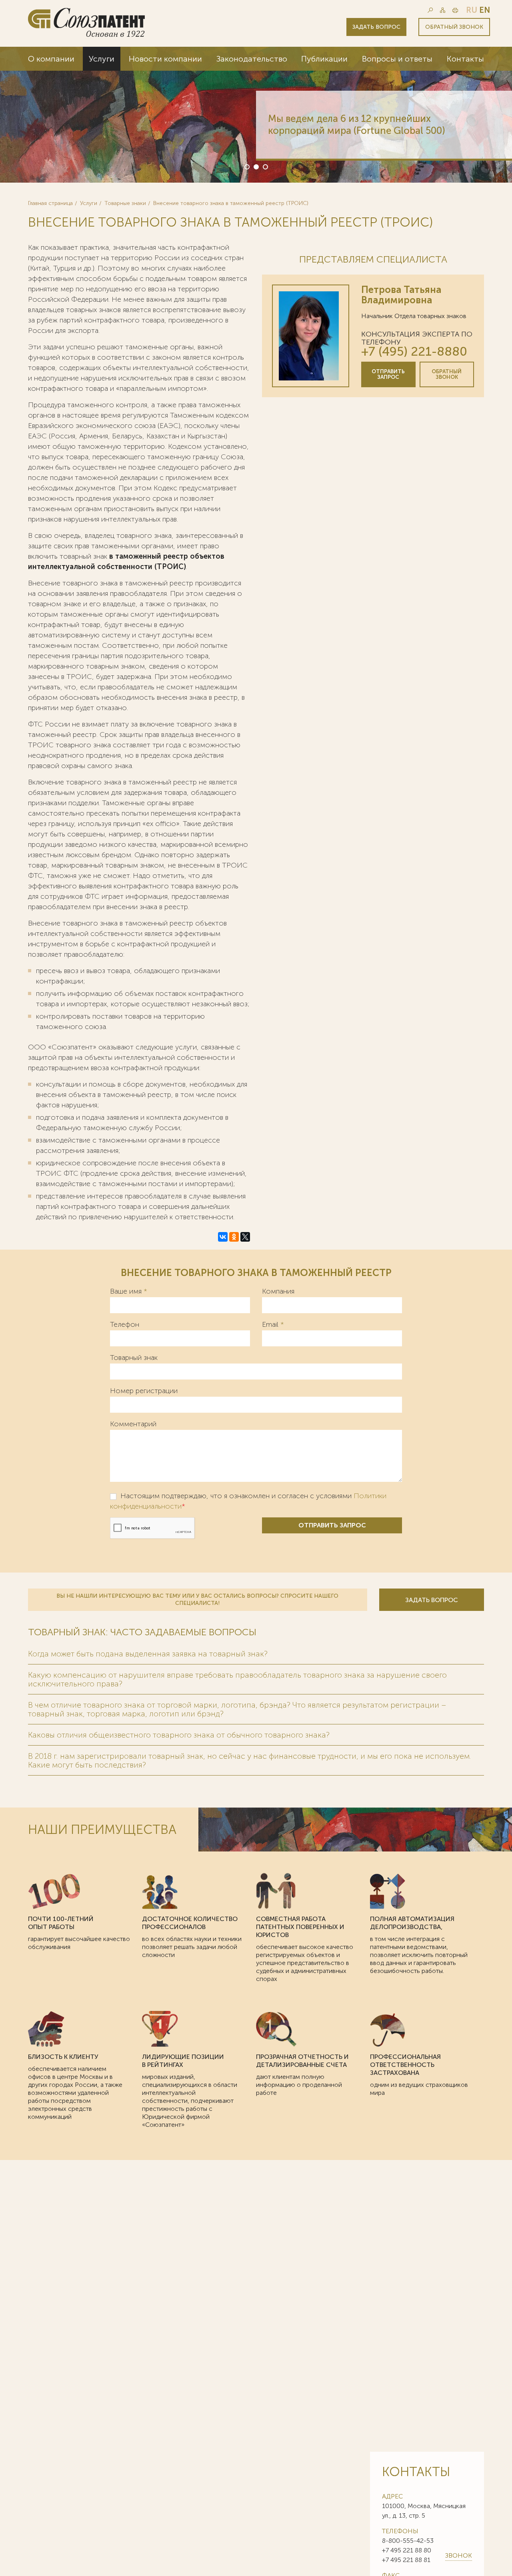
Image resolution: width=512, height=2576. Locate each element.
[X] (245, 1237)
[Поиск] (430, 10)
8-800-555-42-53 (408, 2541)
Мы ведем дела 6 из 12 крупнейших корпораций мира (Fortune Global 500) (357, 124)
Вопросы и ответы (397, 59)
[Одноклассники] (234, 1237)
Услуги (102, 59)
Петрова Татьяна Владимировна (401, 295)
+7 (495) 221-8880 (414, 351)
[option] (256, 115)
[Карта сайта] (443, 10)
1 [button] (246, 166)
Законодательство (252, 59)
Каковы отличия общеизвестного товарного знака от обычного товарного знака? (179, 1735)
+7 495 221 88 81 (406, 2560)
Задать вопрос (376, 27)
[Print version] (455, 10)
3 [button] (265, 166)
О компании (51, 59)
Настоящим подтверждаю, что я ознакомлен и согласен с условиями (248, 1501)
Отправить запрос (388, 374)
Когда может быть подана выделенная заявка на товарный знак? (148, 1654)
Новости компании (165, 59)
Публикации (324, 59)
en (485, 10)
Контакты (465, 59)
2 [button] (256, 166)
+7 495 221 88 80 (407, 2550)
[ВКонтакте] (223, 1237)
